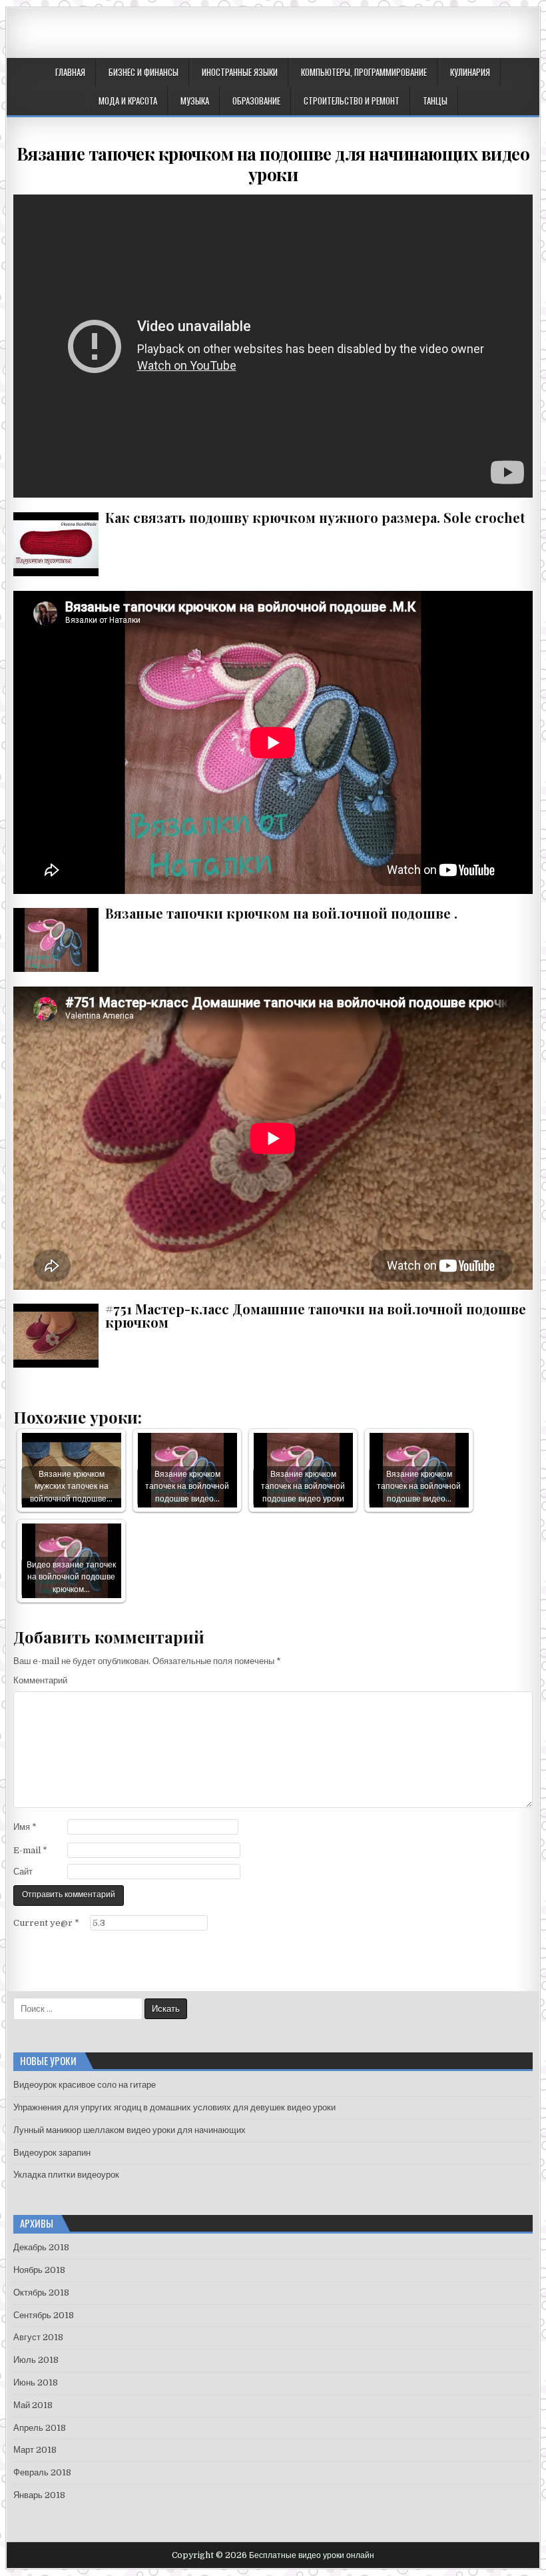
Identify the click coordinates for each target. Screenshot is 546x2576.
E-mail (30, 1850)
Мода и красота (128, 101)
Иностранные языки (240, 72)
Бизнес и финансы (143, 72)
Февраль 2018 (42, 2472)
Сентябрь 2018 (44, 2315)
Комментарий (40, 1680)
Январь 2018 (39, 2495)
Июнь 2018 (36, 2382)
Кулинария (470, 72)
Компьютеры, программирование (364, 72)
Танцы (435, 101)
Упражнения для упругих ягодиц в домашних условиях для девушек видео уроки (174, 2107)
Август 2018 (38, 2337)
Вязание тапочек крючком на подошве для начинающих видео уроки (273, 164)
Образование (256, 101)
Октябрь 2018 (41, 2293)
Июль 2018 (36, 2360)
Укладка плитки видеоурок (66, 2175)
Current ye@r (46, 1923)
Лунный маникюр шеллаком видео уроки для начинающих (130, 2130)
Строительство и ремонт (352, 101)
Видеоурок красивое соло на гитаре (85, 2085)
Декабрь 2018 (41, 2247)
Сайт (23, 1872)
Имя (25, 1827)
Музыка (195, 101)
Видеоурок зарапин (52, 2153)
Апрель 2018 (40, 2428)
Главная (70, 72)
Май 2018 (33, 2405)
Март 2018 (35, 2450)
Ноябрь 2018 (39, 2270)
